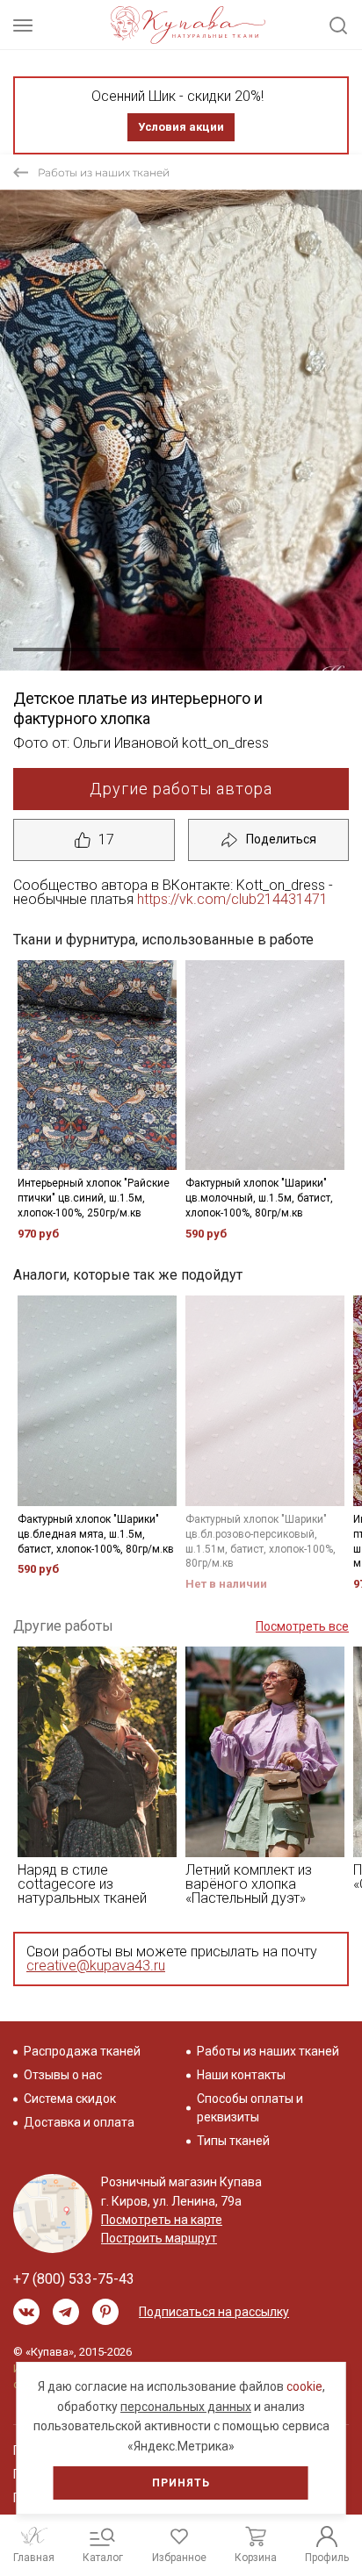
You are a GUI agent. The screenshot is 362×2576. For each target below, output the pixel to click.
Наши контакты (241, 2075)
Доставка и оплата (79, 2122)
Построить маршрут (159, 2238)
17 (106, 840)
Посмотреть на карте (162, 2220)
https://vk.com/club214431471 (232, 899)
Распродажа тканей (82, 2051)
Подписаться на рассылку (214, 2312)
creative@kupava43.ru (96, 1966)
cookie (304, 2386)
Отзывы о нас (63, 2075)
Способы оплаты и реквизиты (250, 2108)
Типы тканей (233, 2141)
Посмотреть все (302, 1626)
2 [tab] (181, 649)
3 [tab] (296, 649)
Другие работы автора (181, 789)
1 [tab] (66, 649)
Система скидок (70, 2099)
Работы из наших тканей (104, 172)
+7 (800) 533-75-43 (74, 2279)
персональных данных (186, 2407)
